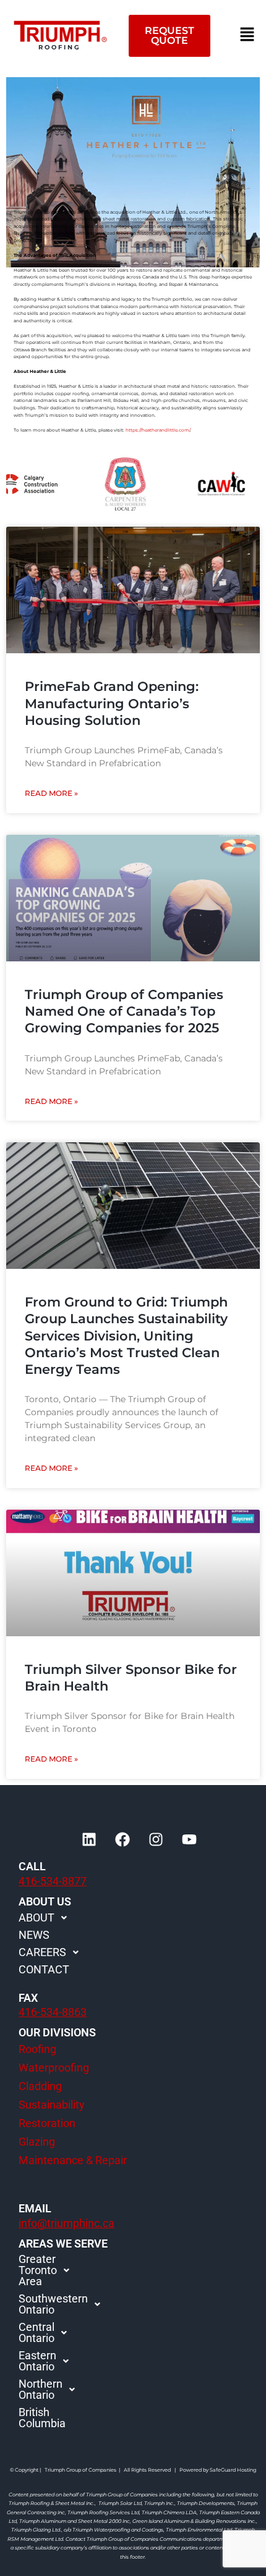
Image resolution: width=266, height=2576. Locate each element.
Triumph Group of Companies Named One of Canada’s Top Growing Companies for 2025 (124, 1011)
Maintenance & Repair (73, 2160)
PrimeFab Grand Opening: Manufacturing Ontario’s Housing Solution (112, 703)
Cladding (40, 2086)
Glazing (37, 2142)
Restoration (47, 2123)
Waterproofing (54, 2068)
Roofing (37, 2049)
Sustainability (52, 2105)
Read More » (51, 793)
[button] (247, 35)
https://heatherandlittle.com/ (158, 430)
